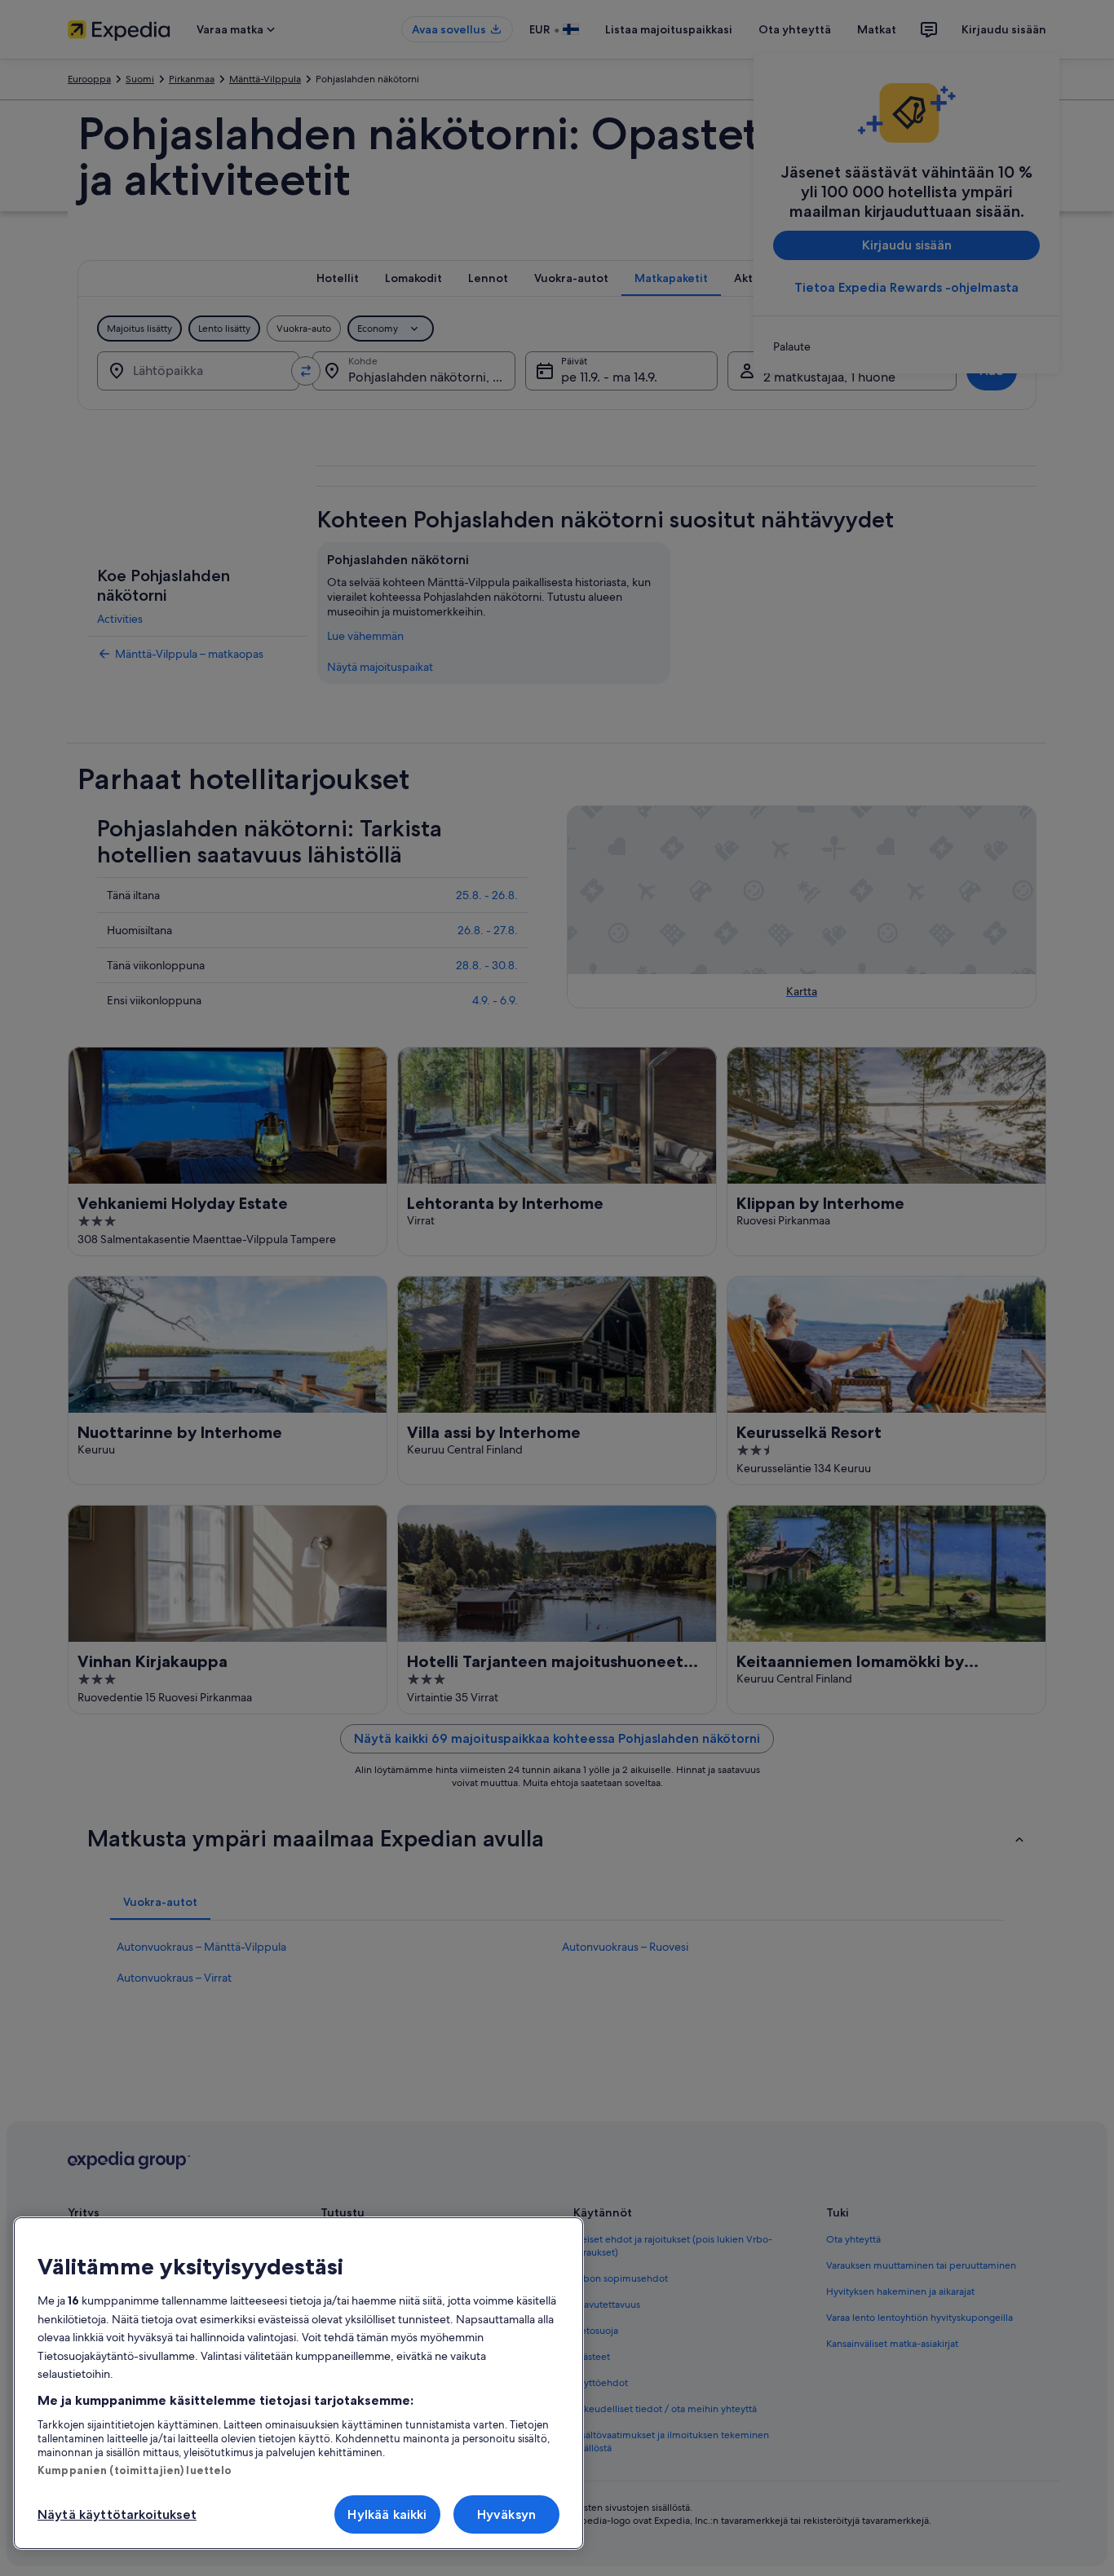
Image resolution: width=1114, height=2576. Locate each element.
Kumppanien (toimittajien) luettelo (135, 2470)
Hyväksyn (506, 2514)
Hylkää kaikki (387, 2514)
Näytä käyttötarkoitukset (117, 2514)
